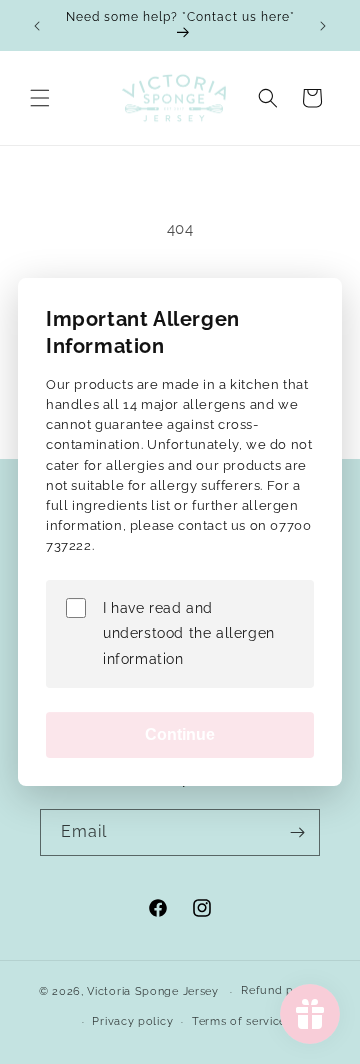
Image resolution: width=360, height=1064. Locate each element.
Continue (180, 734)
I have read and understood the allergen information (189, 633)
